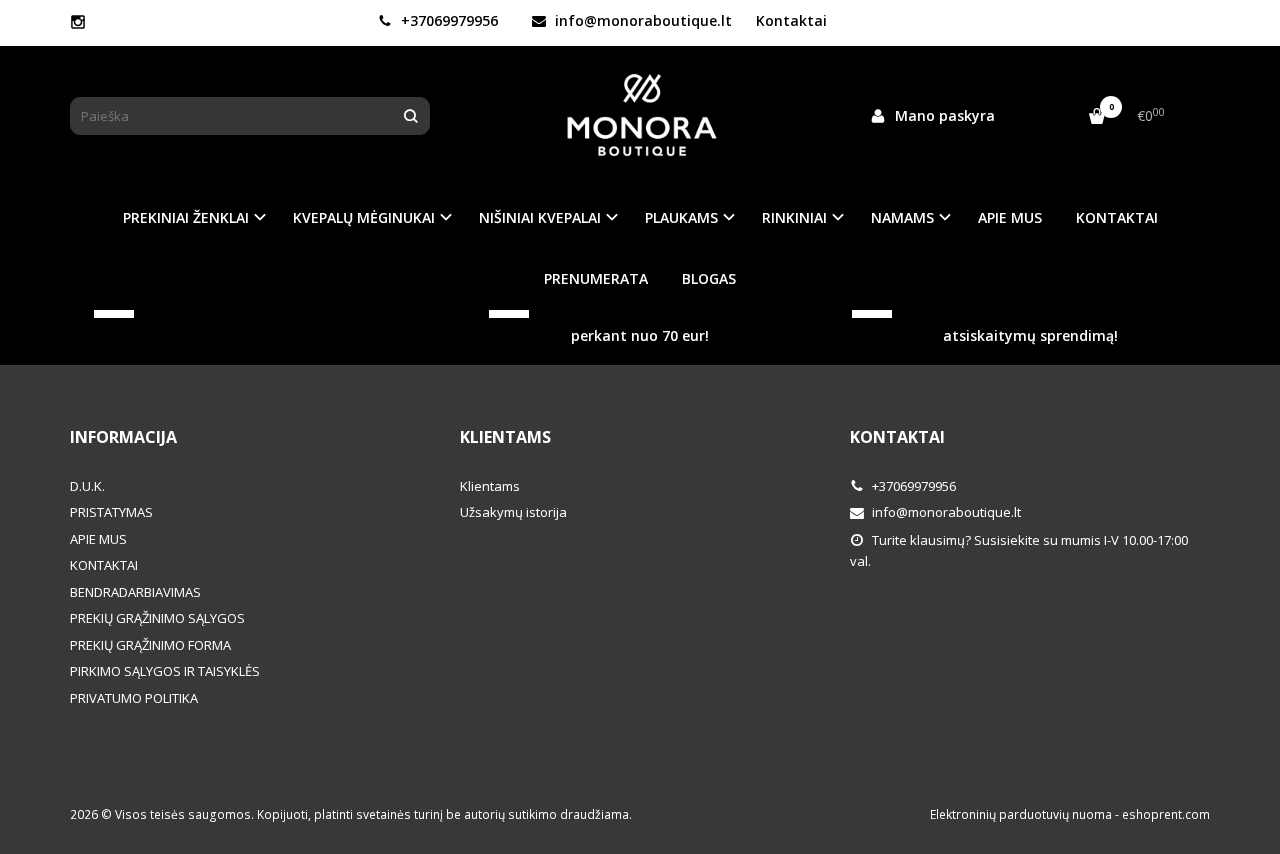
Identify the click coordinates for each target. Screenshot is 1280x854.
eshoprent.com (1166, 814)
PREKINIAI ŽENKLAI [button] (186, 217)
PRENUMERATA (596, 278)
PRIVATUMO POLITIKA (134, 698)
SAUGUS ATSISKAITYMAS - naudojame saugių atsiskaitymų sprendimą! (1050, 316)
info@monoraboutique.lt (641, 20)
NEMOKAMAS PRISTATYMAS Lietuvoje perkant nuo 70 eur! (660, 316)
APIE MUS (1010, 217)
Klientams (505, 437)
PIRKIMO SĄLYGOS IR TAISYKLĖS (165, 671)
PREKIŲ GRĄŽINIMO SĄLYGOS (157, 618)
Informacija (123, 437)
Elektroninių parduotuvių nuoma (1021, 814)
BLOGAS (709, 278)
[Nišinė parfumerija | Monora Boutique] (640, 116)
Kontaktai (791, 20)
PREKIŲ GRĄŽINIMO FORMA (150, 645)
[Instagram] (78, 22)
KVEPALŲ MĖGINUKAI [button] (364, 217)
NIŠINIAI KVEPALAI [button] (540, 217)
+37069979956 (447, 20)
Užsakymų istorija (513, 512)
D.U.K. (87, 486)
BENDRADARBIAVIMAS (135, 592)
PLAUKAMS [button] (681, 217)
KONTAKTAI (1117, 217)
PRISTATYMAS (111, 512)
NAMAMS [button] (902, 217)
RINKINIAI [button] (794, 217)
